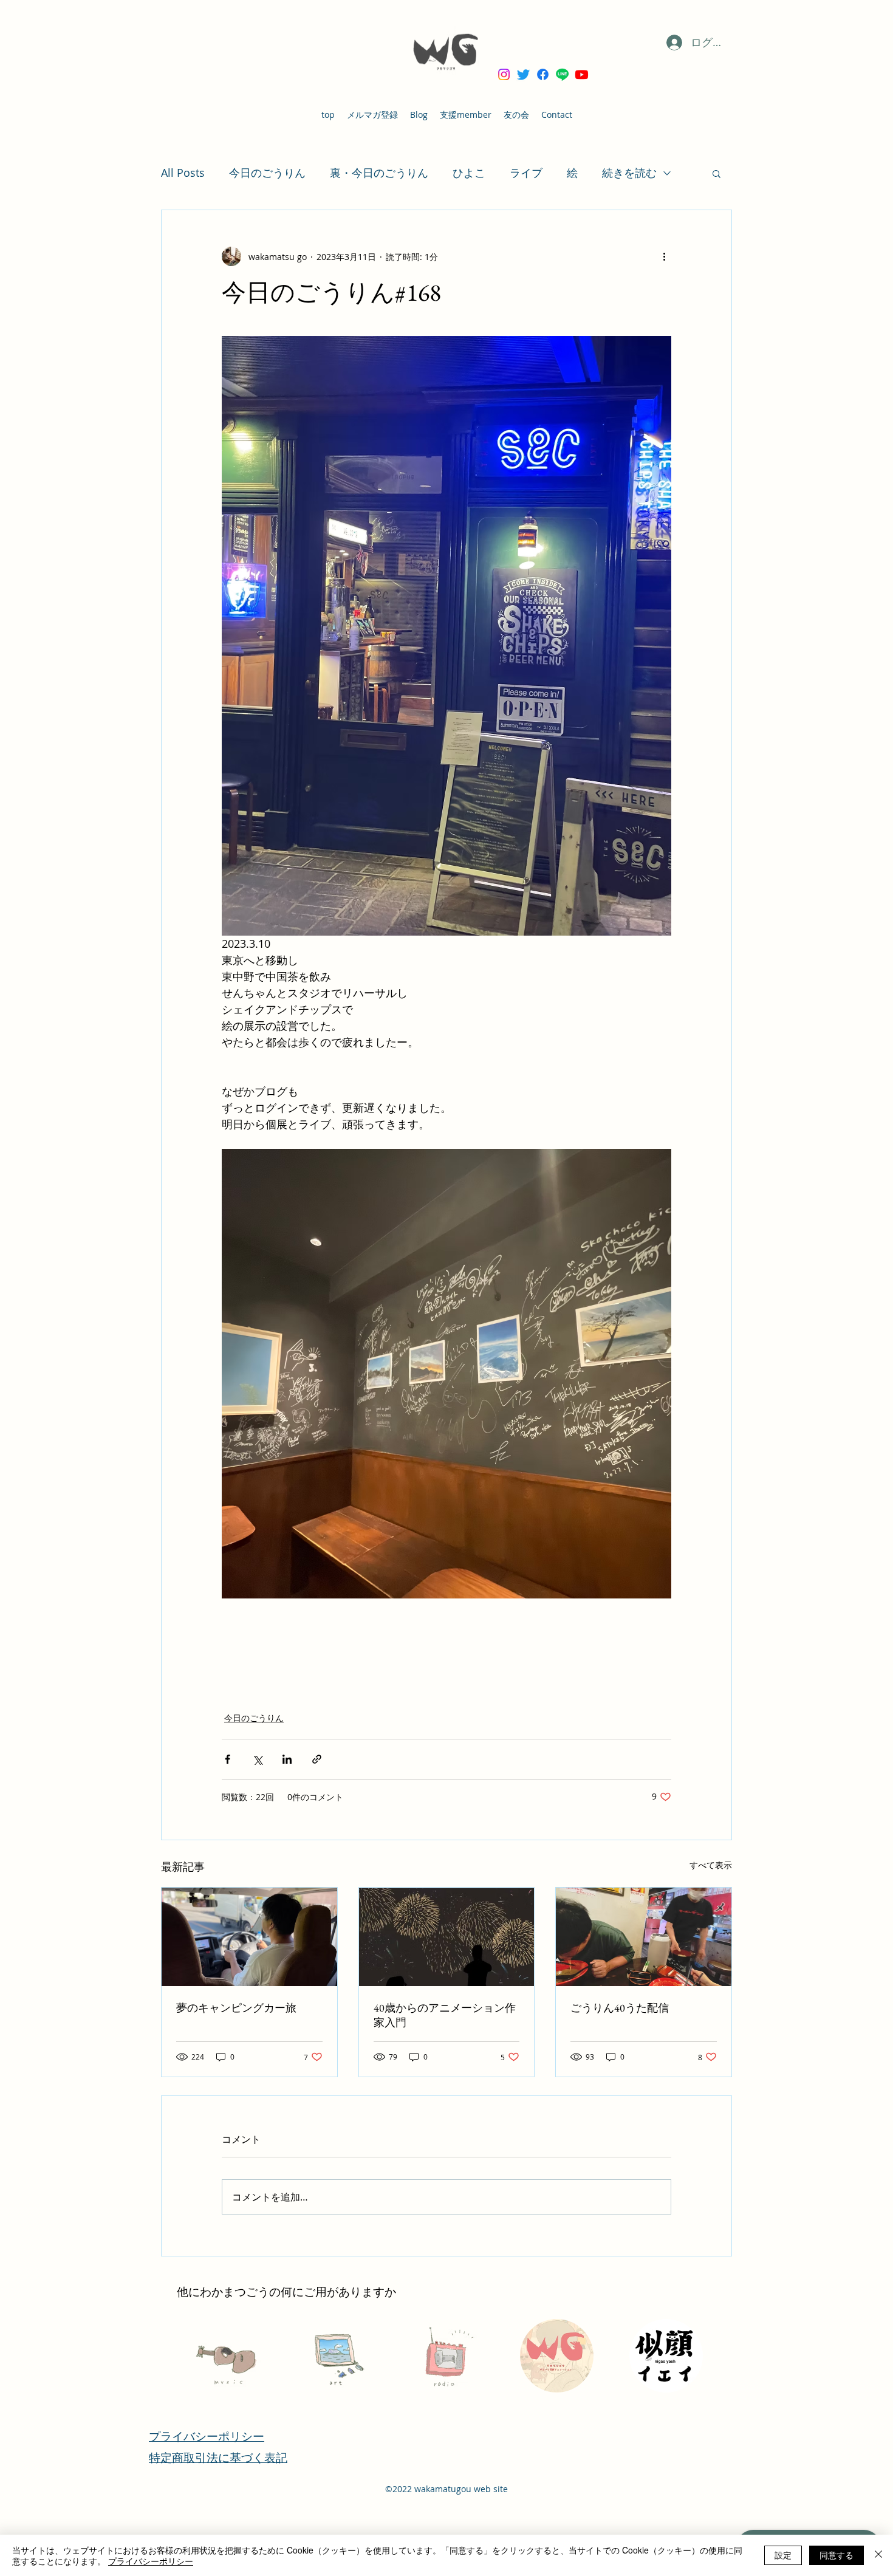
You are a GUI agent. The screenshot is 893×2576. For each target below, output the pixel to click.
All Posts (183, 173)
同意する (837, 2555)
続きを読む (629, 173)
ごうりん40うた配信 (620, 2008)
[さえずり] (523, 74)
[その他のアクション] (664, 256)
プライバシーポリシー (151, 2561)
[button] (717, 173)
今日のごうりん (267, 173)
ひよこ (469, 173)
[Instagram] (504, 74)
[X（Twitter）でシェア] (257, 1759)
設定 (783, 2555)
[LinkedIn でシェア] (287, 1759)
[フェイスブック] (543, 74)
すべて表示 (711, 1865)
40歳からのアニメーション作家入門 (445, 2015)
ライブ (526, 173)
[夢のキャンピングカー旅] (249, 1937)
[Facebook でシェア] (228, 1759)
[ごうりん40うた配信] (644, 1937)
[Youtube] (582, 74)
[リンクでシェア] (317, 1759)
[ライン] (562, 74)
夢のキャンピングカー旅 (236, 2008)
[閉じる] (878, 2555)
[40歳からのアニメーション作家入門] (447, 1937)
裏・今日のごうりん (379, 173)
